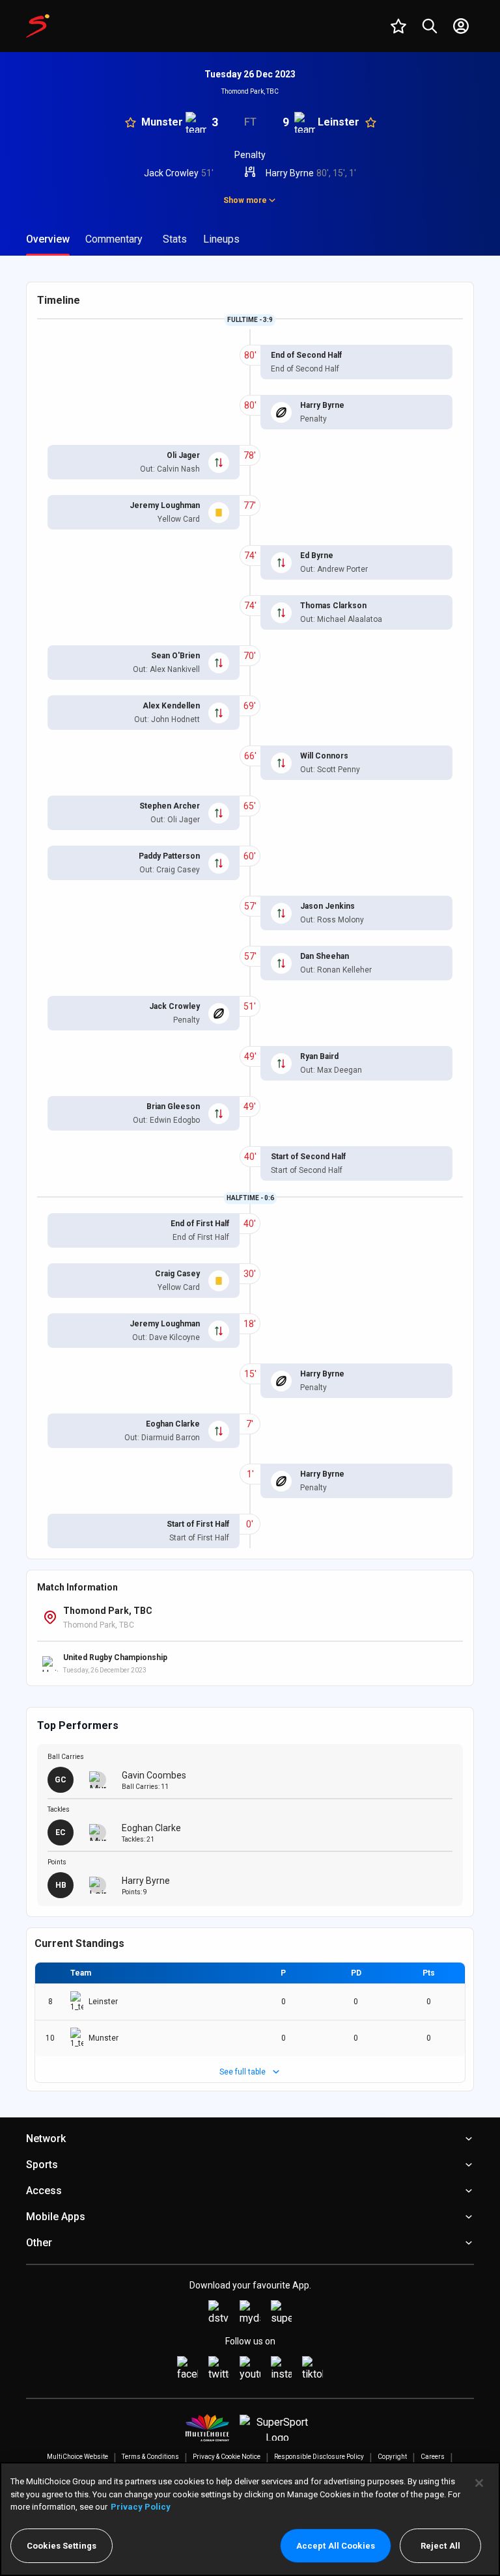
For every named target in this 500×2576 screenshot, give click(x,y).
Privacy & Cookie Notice (227, 2457)
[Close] (479, 2483)
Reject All (440, 2546)
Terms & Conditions (150, 2457)
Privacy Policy (141, 2507)
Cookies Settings (62, 2546)
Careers (433, 2457)
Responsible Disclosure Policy (319, 2457)
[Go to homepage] (38, 26)
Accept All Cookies (336, 2546)
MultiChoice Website (77, 2457)
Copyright (392, 2457)
